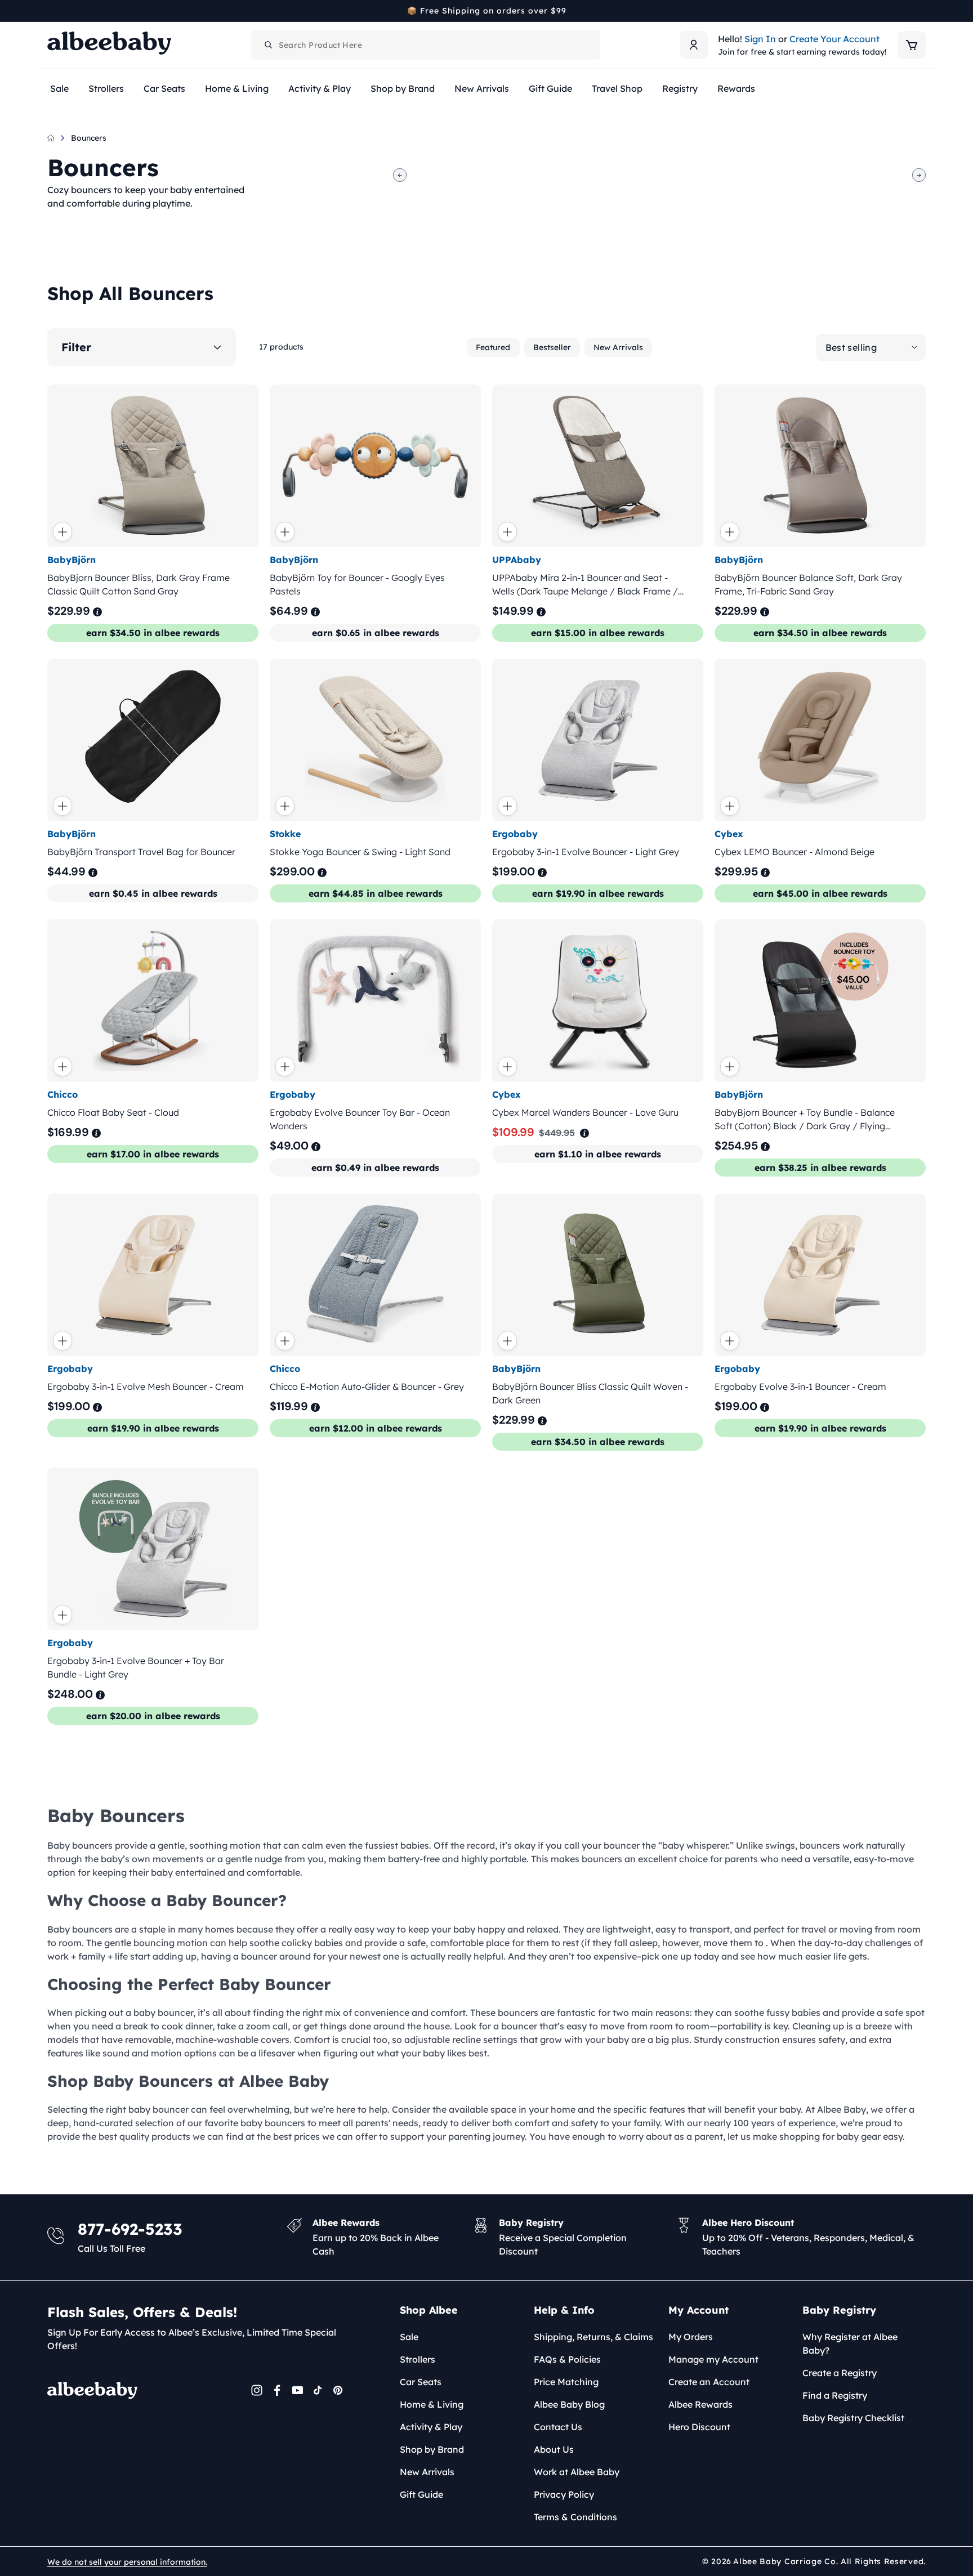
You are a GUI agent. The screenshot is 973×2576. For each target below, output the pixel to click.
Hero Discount (699, 2427)
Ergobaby (515, 834)
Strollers (418, 2359)
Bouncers (89, 138)
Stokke (285, 834)
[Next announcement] (922, 11)
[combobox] (426, 45)
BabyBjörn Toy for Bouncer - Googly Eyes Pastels (357, 584)
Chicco (63, 1094)
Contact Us (558, 2427)
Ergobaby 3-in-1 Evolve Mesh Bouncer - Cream (146, 1387)
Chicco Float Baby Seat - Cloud (113, 1112)
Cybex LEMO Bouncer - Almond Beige (795, 852)
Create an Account (709, 2382)
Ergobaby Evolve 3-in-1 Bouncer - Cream (800, 1387)
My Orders (691, 2337)
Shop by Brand (432, 2449)
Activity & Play (431, 2427)
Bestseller (552, 347)
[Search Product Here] (269, 45)
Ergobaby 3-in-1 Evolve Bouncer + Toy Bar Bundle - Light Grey (136, 1668)
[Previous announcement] (51, 11)
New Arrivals (618, 347)
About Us (554, 2449)
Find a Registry (835, 2395)
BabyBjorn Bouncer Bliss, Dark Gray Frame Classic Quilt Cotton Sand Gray (139, 584)
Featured (493, 347)
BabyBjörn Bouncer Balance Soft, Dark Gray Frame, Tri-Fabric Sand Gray (808, 584)
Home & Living (432, 2404)
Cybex (729, 834)
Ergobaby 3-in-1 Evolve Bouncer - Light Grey (586, 852)
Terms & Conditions (575, 2517)
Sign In (760, 39)
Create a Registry (840, 2373)
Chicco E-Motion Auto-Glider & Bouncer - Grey (367, 1387)
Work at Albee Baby (577, 2472)
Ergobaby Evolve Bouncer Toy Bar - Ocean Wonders (360, 1119)
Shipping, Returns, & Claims (593, 2337)
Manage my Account (713, 2359)
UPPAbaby (517, 560)
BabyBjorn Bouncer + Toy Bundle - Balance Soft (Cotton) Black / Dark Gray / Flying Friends (805, 1120)
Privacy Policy (564, 2494)
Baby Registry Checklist (853, 2418)
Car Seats (421, 2382)
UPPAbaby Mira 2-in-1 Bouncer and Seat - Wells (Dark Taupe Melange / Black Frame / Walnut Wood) (585, 585)
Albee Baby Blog (569, 2404)
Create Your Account (834, 39)
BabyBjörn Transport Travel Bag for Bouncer (141, 852)
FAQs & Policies (567, 2359)
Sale (409, 2337)
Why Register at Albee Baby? (850, 2344)
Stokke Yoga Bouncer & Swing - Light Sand (360, 852)
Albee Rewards (700, 2404)
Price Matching (566, 2382)
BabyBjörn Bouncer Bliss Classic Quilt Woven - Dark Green (590, 1393)
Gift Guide (421, 2494)
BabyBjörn (72, 560)
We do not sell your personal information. (127, 2562)
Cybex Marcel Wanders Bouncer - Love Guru (585, 1112)
